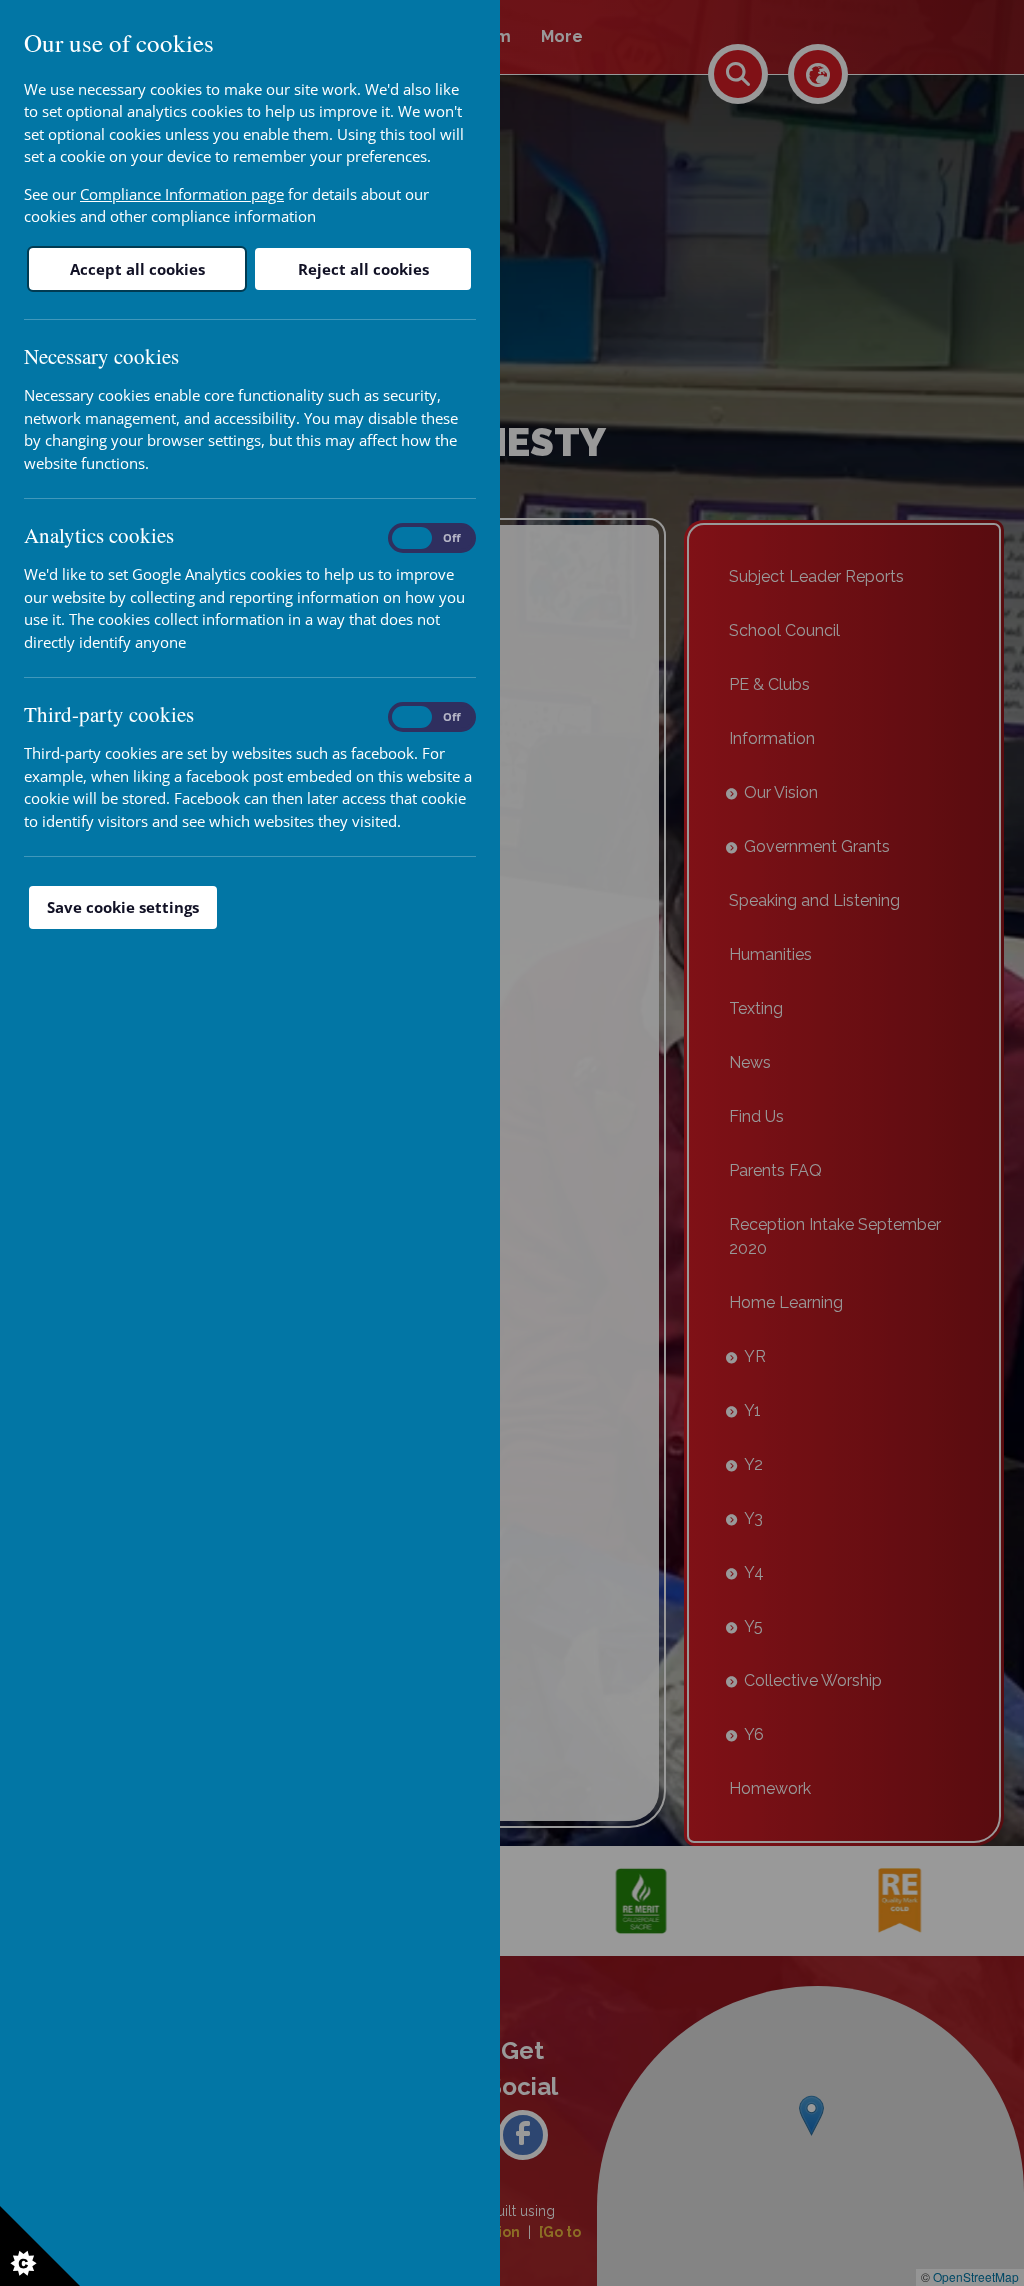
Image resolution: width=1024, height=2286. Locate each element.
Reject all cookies (363, 269)
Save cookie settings (123, 907)
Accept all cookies (137, 269)
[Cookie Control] (40, 2246)
